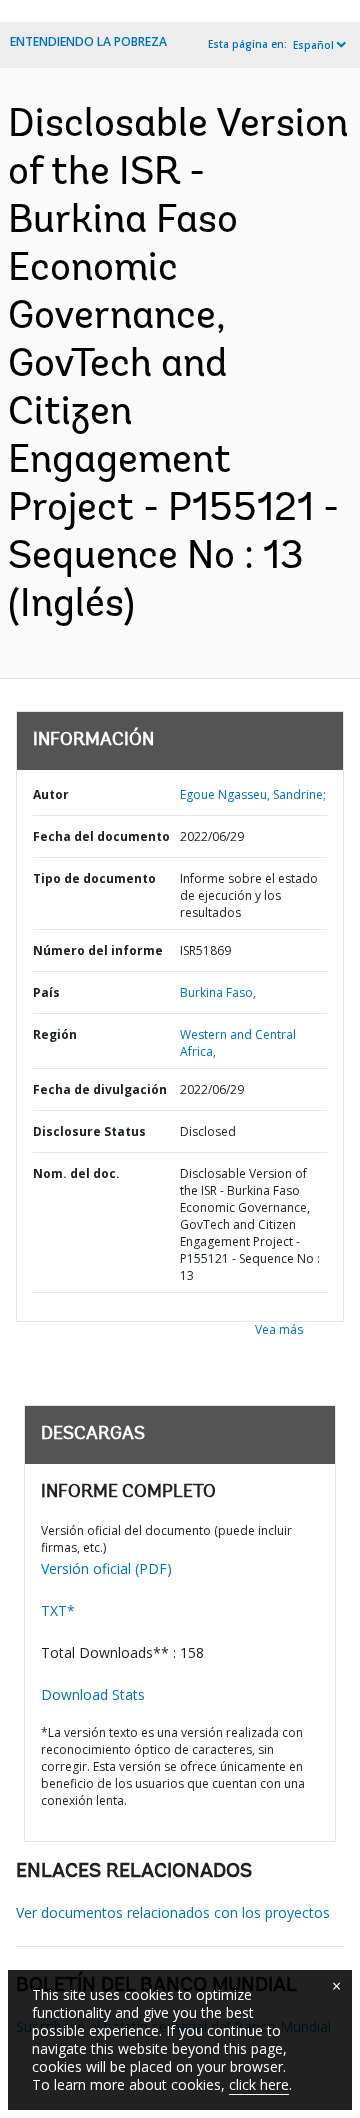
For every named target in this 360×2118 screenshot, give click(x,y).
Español (313, 45)
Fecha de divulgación (100, 1089)
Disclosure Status (89, 1131)
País (46, 992)
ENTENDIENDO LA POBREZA (88, 41)
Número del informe (98, 950)
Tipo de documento (94, 878)
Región (55, 1034)
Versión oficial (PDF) (106, 1568)
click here (259, 2084)
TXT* (58, 1610)
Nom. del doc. (76, 1173)
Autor (51, 794)
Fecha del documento (101, 836)
